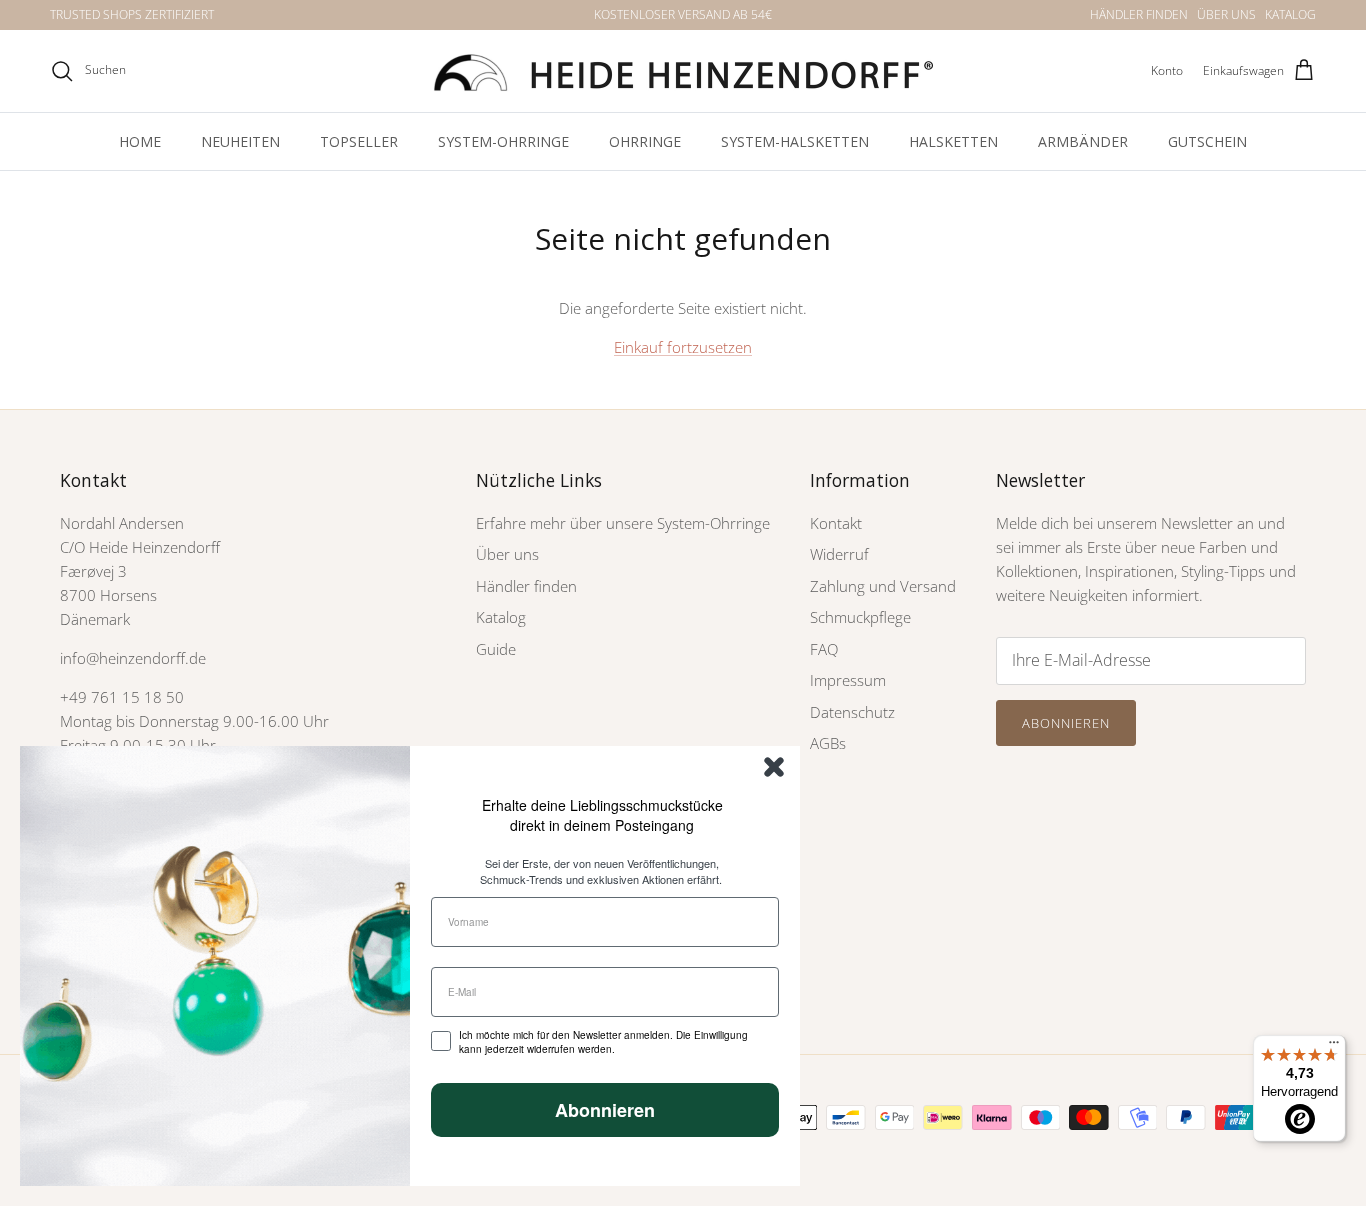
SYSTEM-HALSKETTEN (795, 141)
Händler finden (526, 586)
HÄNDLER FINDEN (1139, 14)
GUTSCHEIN (1207, 141)
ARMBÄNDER (1083, 141)
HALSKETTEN (953, 141)
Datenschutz (852, 712)
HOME (140, 141)
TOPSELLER (359, 141)
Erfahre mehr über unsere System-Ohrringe (623, 523)
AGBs (828, 743)
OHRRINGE (645, 141)
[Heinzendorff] (683, 71)
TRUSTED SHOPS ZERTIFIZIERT (132, 14)
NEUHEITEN (240, 141)
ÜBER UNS (1226, 14)
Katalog (501, 617)
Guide (496, 649)
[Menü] (1334, 1047)
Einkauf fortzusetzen (683, 347)
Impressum (848, 680)
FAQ (824, 649)
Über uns (507, 554)
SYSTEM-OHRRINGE (503, 141)
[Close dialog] (774, 767)
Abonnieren (1066, 723)
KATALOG (1290, 14)
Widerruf (839, 554)
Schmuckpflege (860, 617)
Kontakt (836, 523)
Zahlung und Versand (883, 586)
